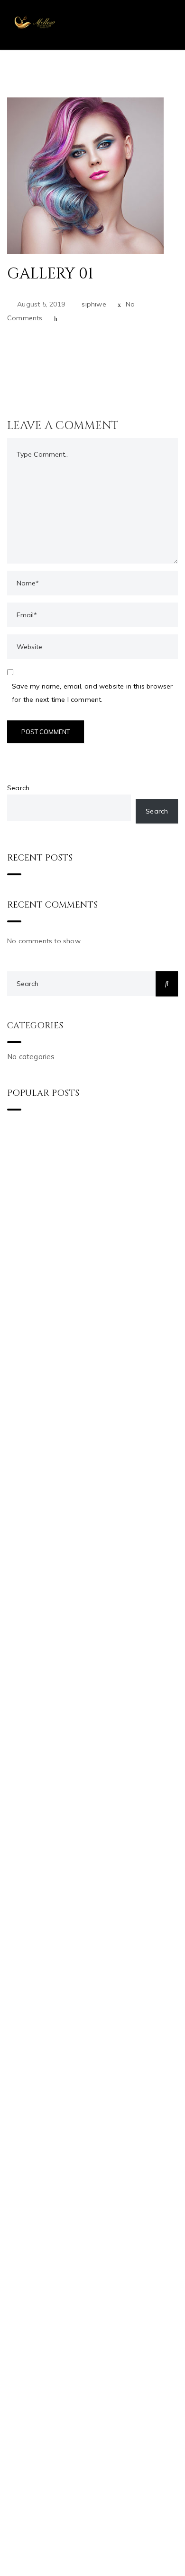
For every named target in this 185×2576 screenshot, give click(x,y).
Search (18, 788)
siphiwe (94, 304)
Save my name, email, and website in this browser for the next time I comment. (92, 693)
